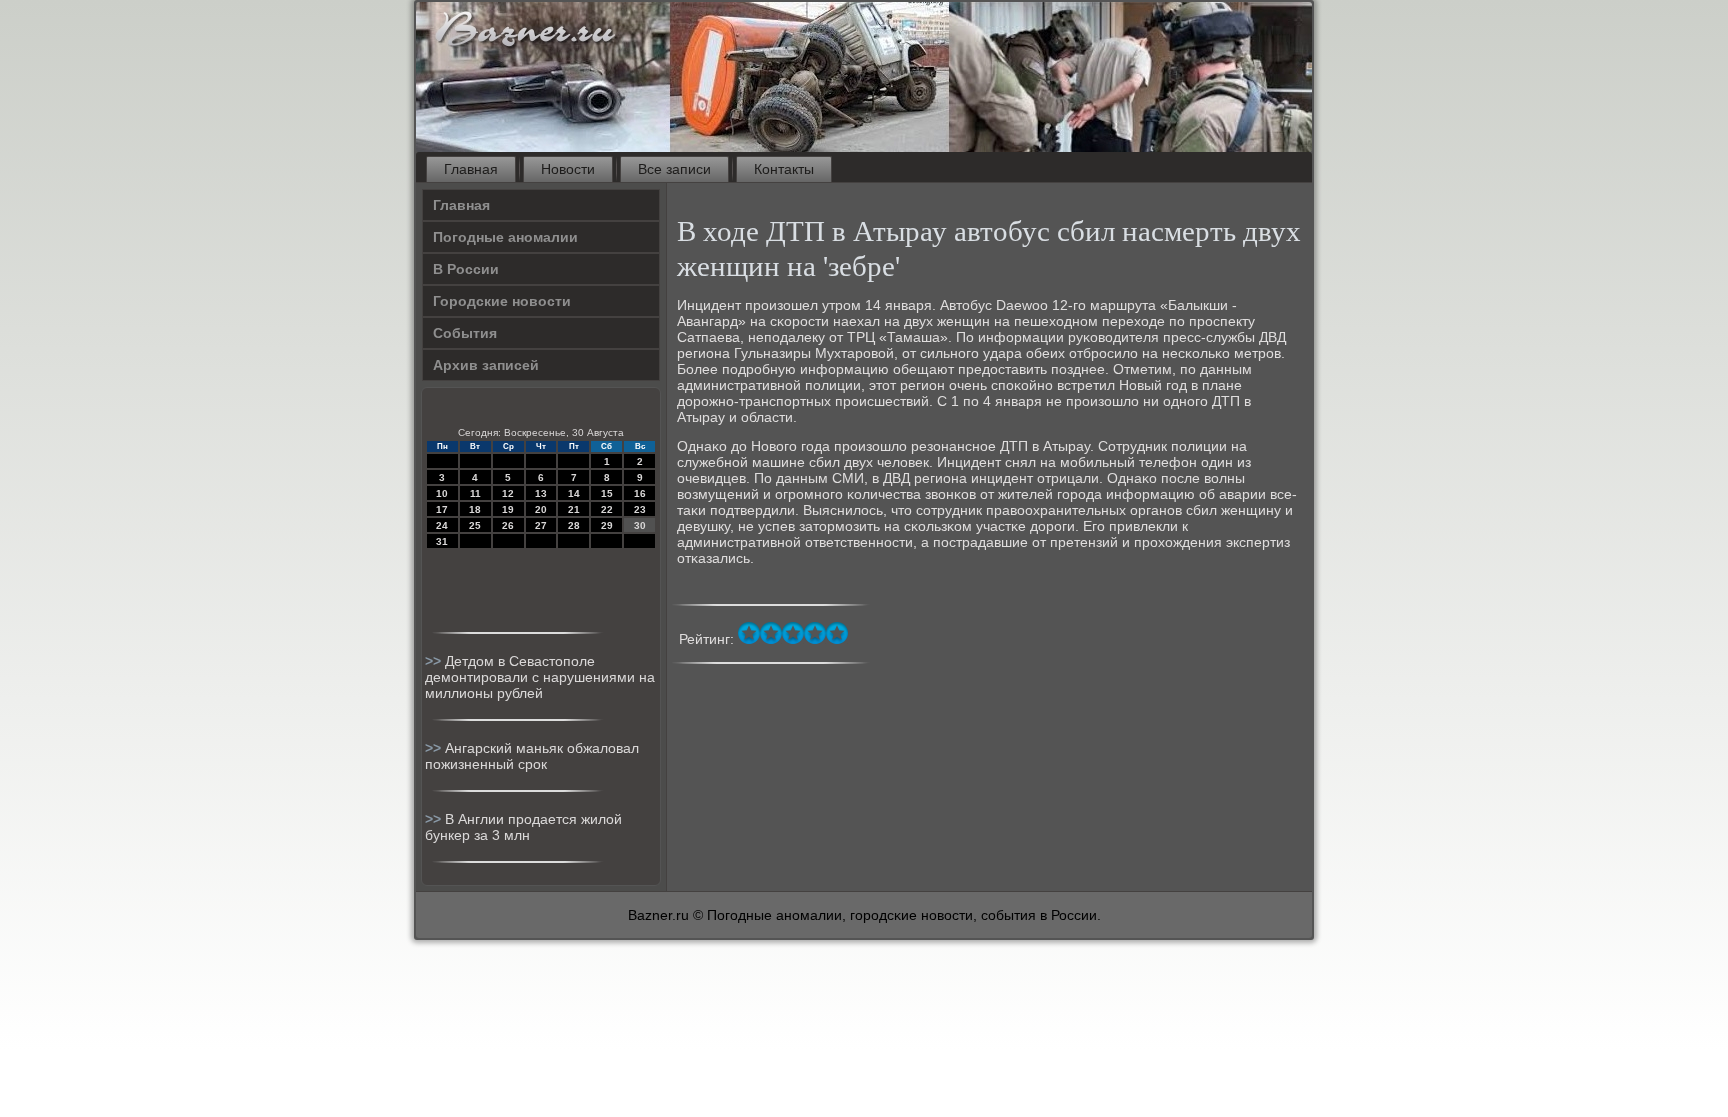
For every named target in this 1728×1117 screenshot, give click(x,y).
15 (607, 493)
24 (442, 525)
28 (574, 525)
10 (442, 493)
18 (475, 509)
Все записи (674, 169)
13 (541, 493)
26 (508, 525)
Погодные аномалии (505, 237)
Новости (568, 169)
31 (442, 541)
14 (574, 493)
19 (508, 509)
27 (541, 525)
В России (466, 269)
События (465, 333)
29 (607, 525)
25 (475, 525)
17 (442, 509)
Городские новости (502, 301)
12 (508, 493)
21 (574, 509)
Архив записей (486, 365)
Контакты (784, 169)
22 (607, 509)
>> (435, 661)
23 (640, 509)
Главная (471, 169)
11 (475, 493)
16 (640, 493)
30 (640, 525)
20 (541, 509)
